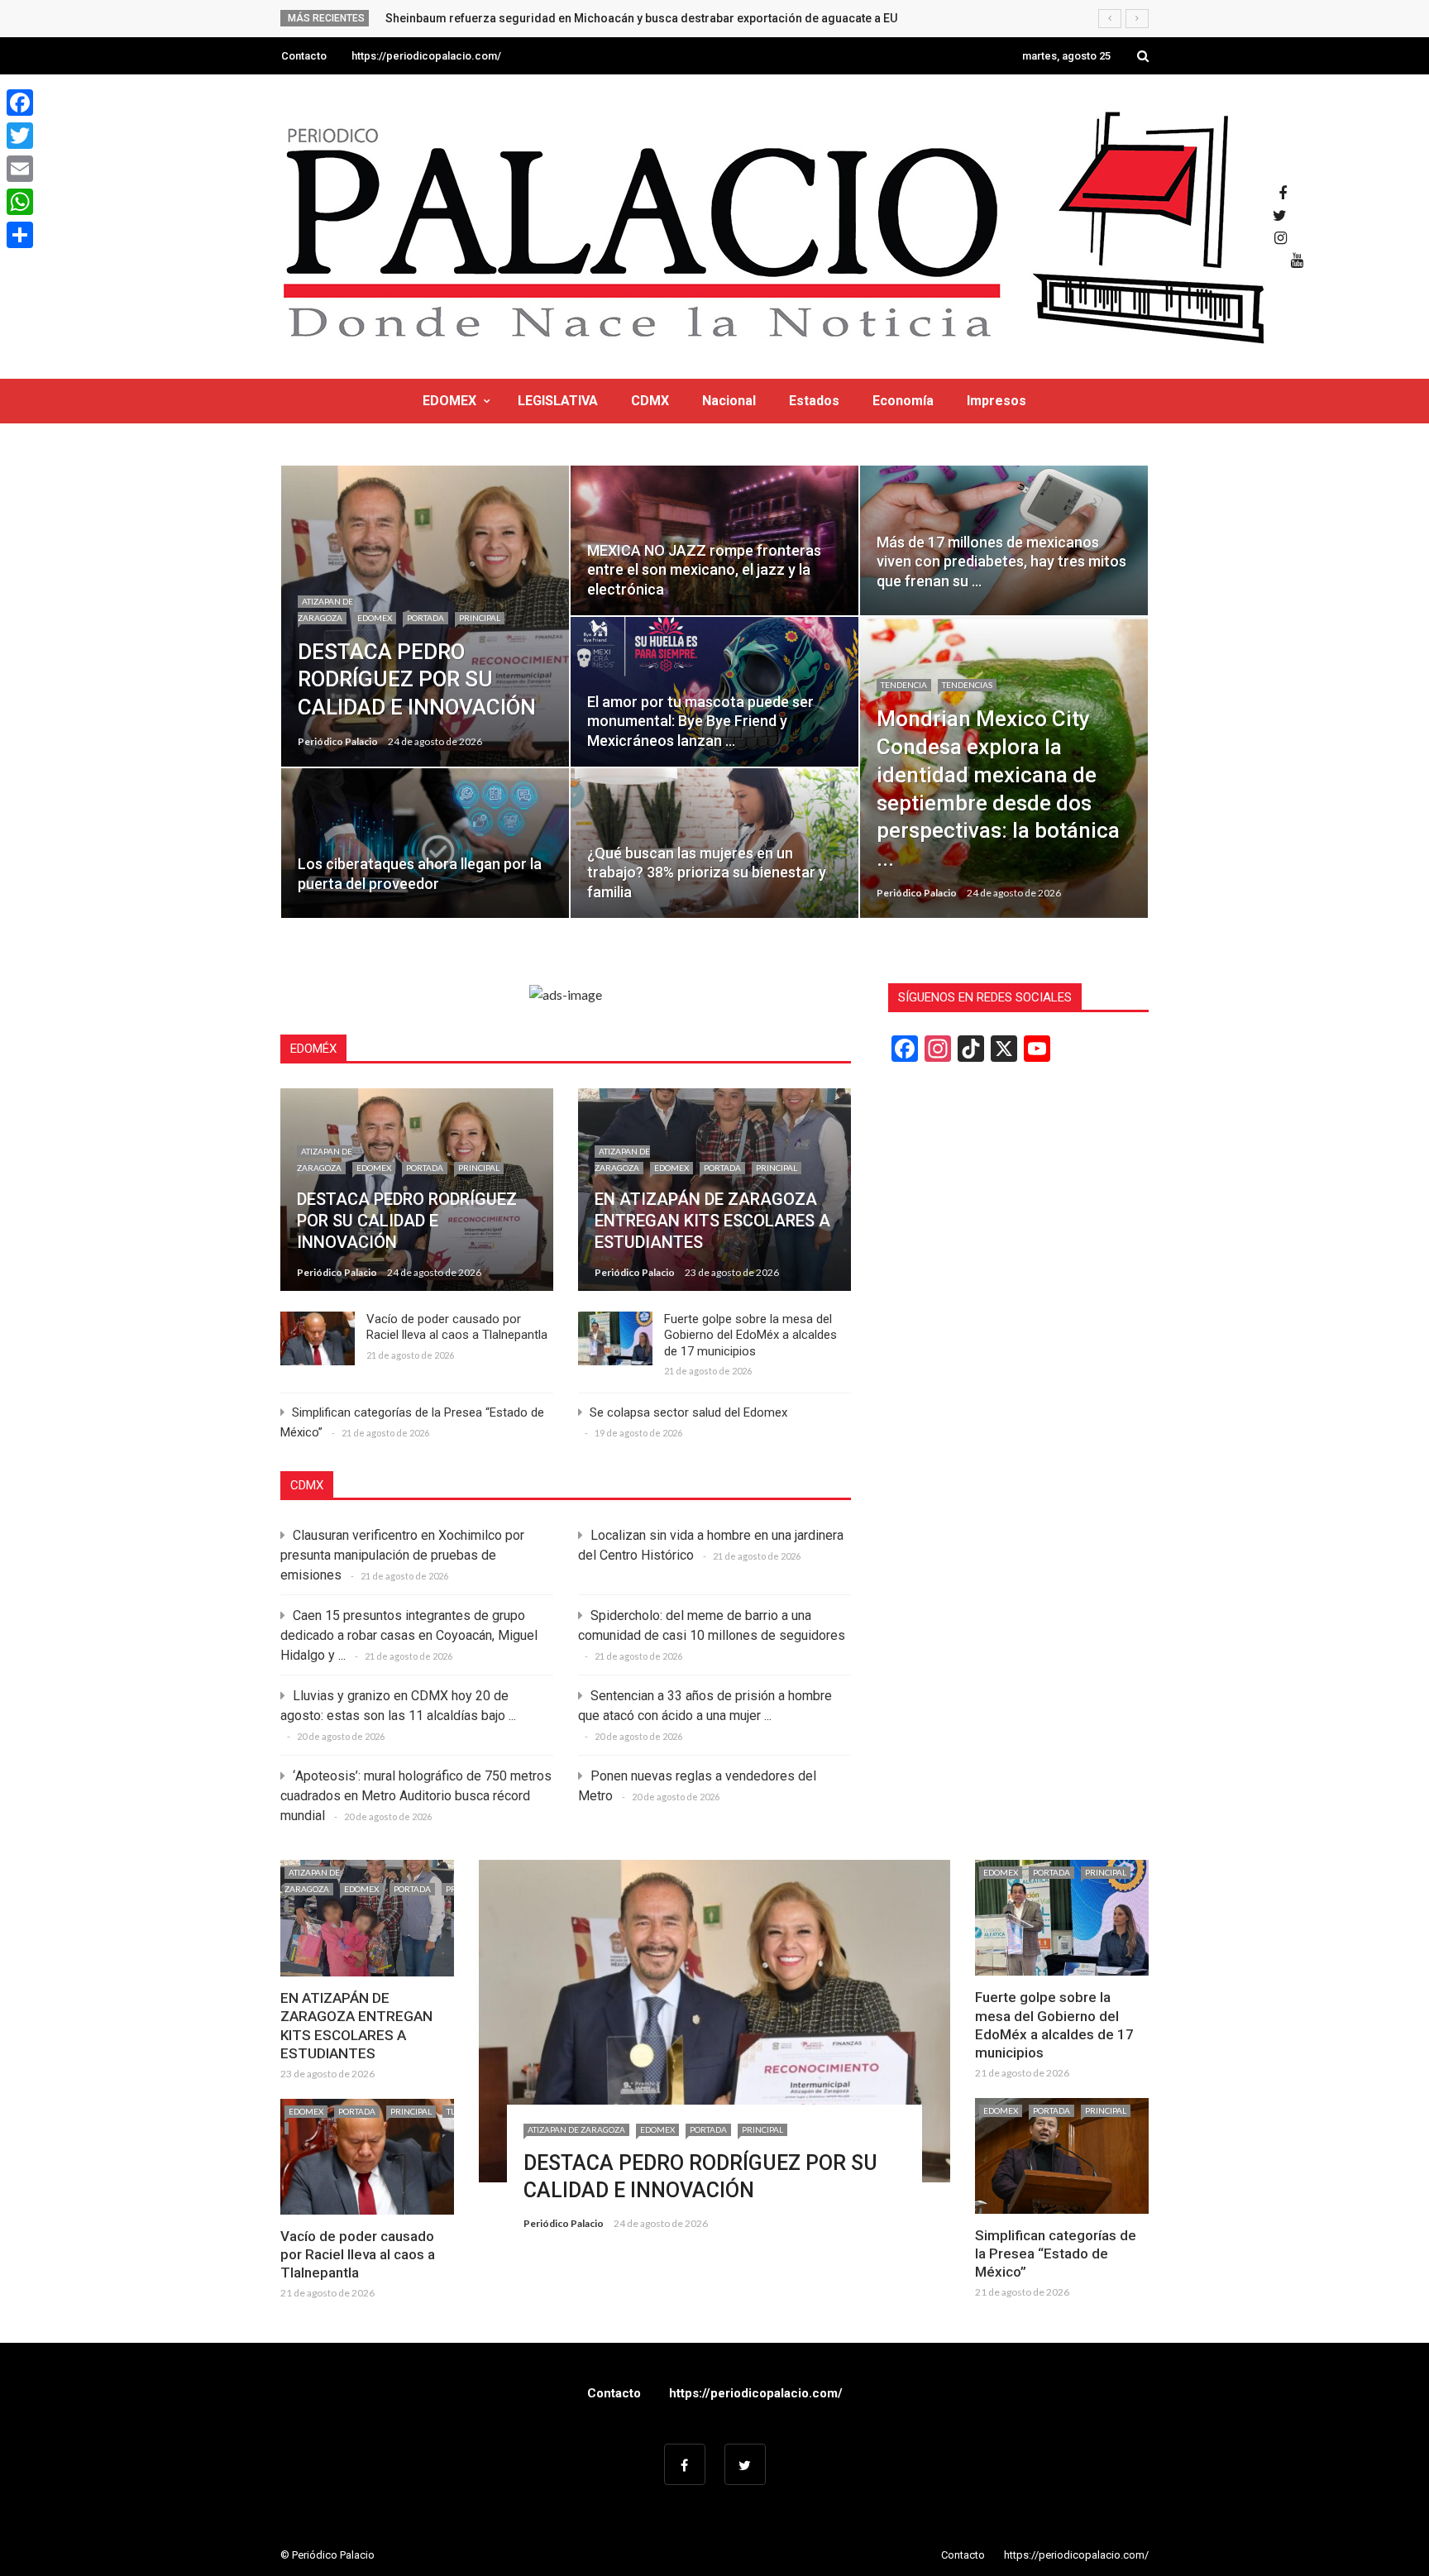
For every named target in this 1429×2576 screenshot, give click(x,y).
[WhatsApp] (20, 202)
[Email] (20, 169)
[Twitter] (20, 136)
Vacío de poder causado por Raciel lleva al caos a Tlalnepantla (457, 1327)
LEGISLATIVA (558, 401)
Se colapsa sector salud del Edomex (688, 1412)
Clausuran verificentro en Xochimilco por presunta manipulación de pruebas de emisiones (402, 1555)
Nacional (729, 401)
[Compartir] (20, 235)
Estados (814, 401)
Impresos (996, 401)
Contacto (304, 56)
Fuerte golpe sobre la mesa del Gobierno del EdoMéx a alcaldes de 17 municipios (750, 1335)
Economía (903, 401)
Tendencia (904, 685)
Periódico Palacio (338, 741)
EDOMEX (449, 401)
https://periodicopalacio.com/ (426, 56)
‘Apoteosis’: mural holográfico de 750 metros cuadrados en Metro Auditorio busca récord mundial (416, 1796)
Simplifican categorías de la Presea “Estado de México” (1056, 2253)
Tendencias (967, 685)
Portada (425, 618)
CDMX (650, 401)
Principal (480, 618)
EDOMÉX (313, 1049)
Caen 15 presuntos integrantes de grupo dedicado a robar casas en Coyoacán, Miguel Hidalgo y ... (409, 1635)
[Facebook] (20, 103)
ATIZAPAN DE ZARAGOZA (576, 2129)
